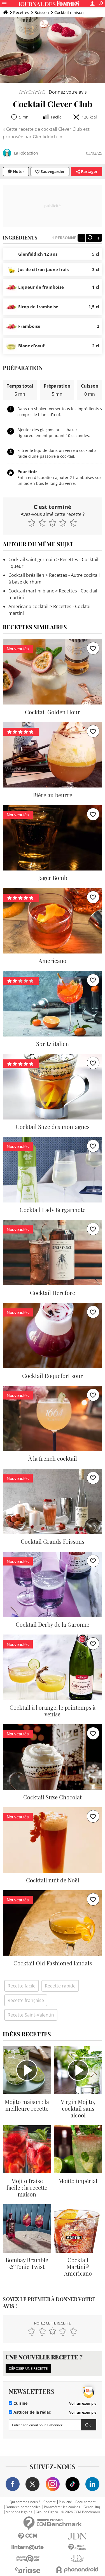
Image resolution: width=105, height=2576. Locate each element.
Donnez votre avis (68, 92)
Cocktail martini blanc (31, 591)
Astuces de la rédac (32, 2412)
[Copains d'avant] (28, 2559)
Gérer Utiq (92, 2507)
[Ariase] (28, 2570)
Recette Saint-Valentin (31, 2015)
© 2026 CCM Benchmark (81, 2512)
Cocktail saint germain (32, 559)
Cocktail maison (69, 12)
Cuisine (20, 2403)
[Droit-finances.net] (78, 2547)
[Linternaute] (28, 2547)
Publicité (65, 2502)
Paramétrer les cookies (62, 2507)
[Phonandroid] (78, 2570)
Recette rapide (60, 1986)
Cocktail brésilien (26, 575)
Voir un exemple (83, 2403)
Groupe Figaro (47, 2512)
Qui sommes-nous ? (25, 2502)
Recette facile (22, 1986)
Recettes (21, 12)
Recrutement (85, 2502)
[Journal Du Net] (78, 2536)
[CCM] (28, 2536)
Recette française (26, 2000)
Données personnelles (23, 2507)
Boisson (42, 12)
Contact (49, 2502)
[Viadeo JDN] (78, 2559)
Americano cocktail (28, 606)
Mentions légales (19, 2512)
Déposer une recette (28, 2368)
